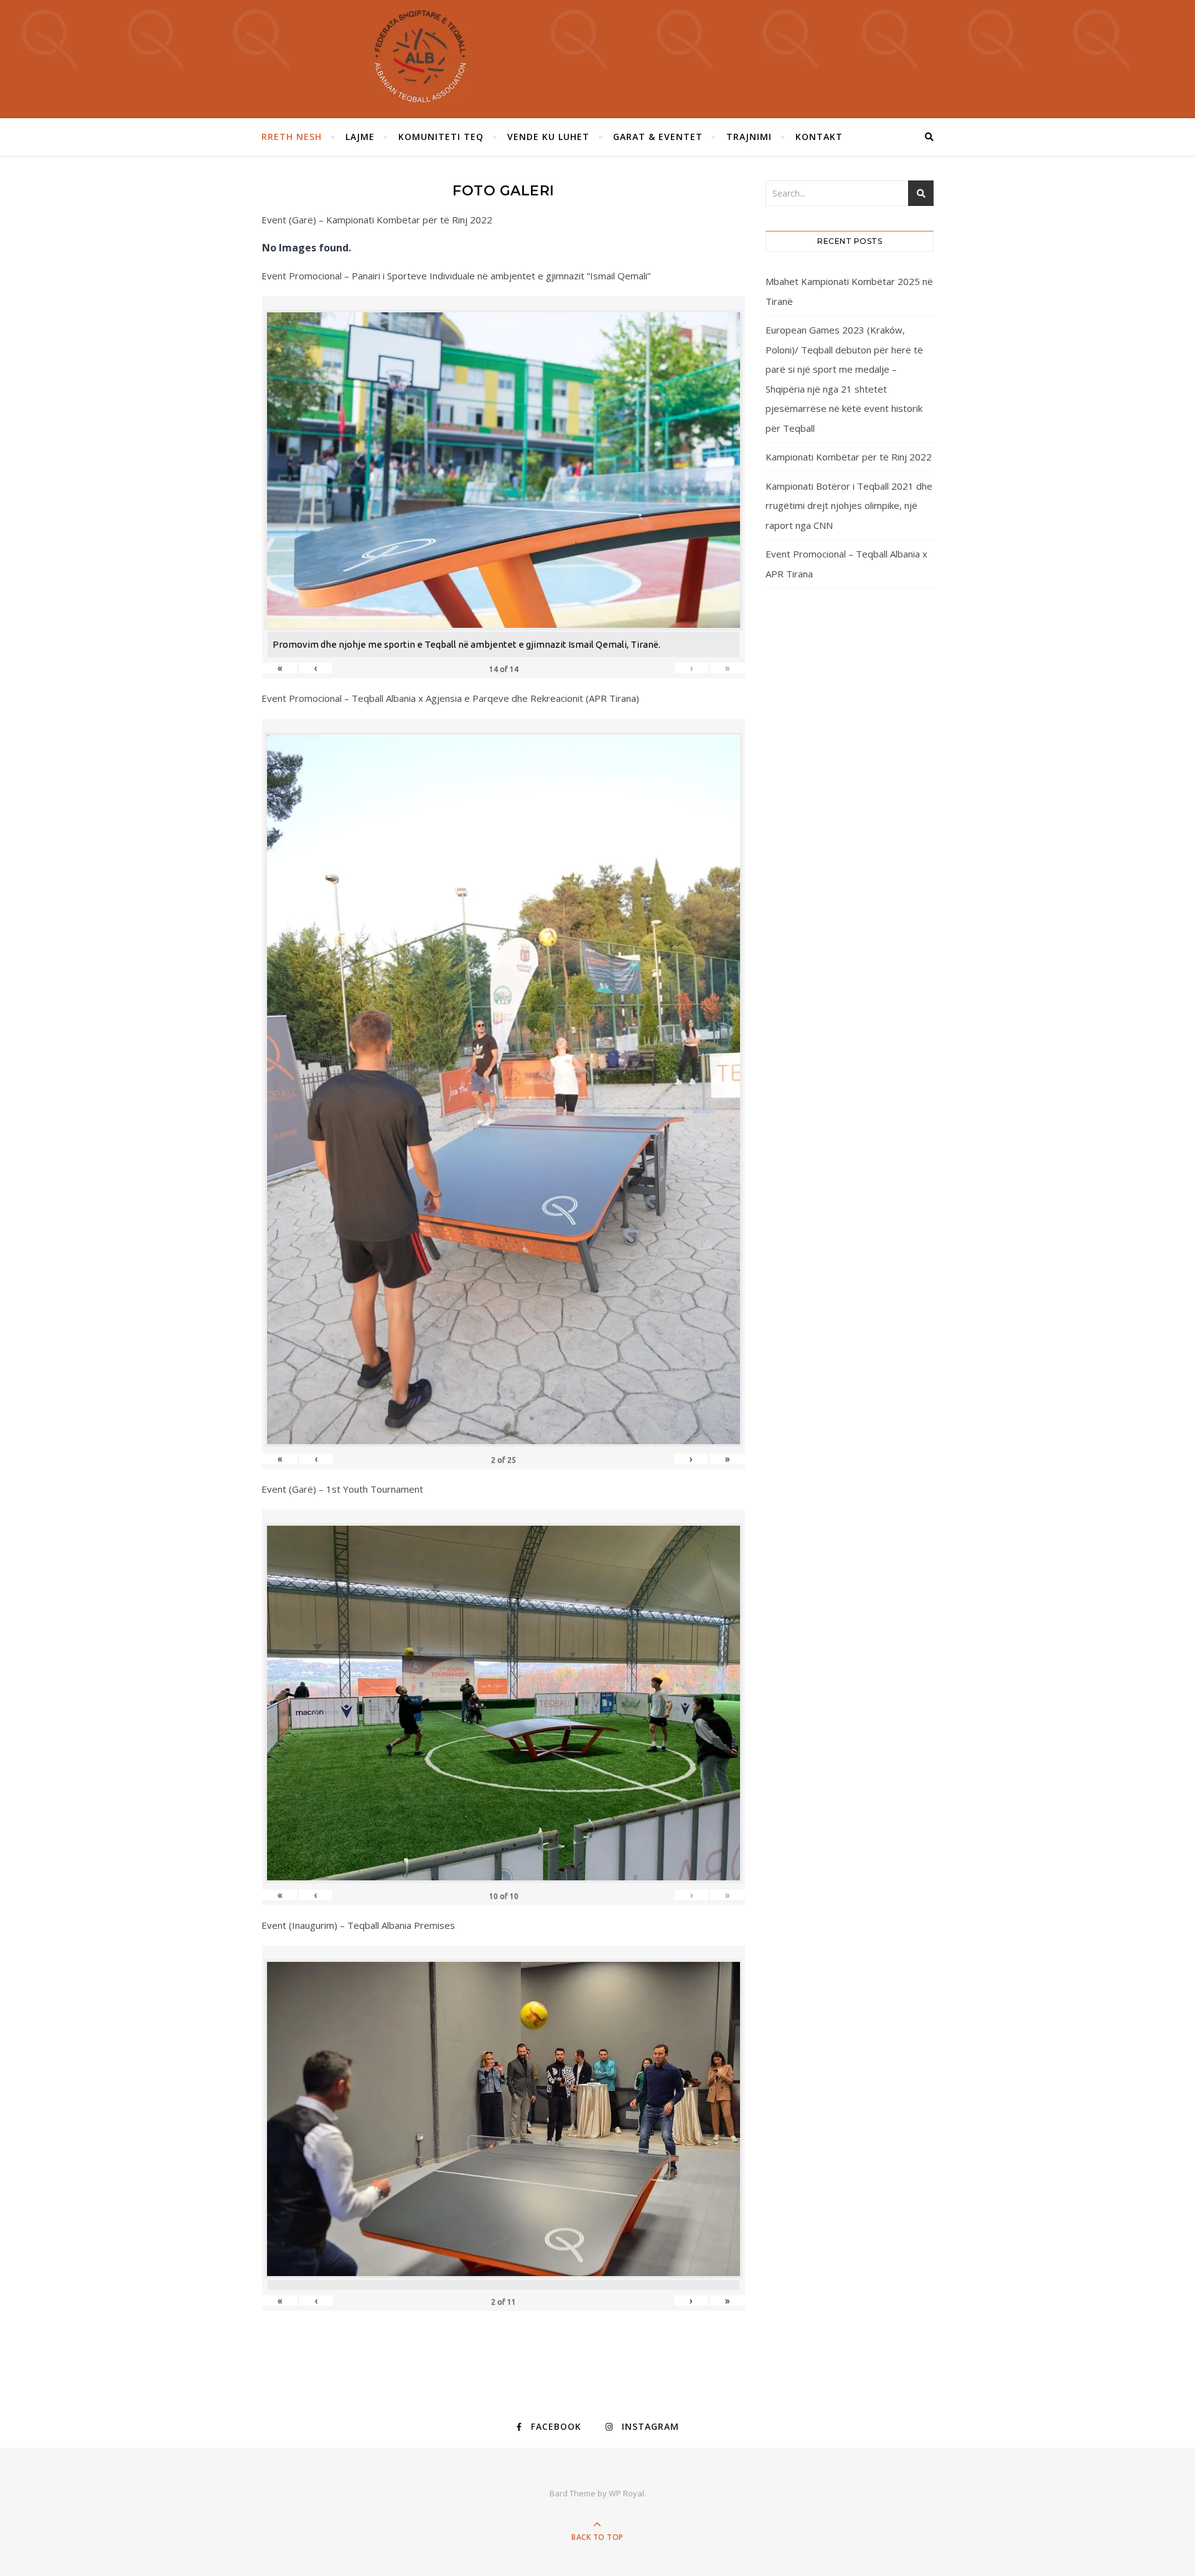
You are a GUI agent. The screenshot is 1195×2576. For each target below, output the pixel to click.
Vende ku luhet (548, 137)
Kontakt (819, 137)
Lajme (360, 137)
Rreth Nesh (292, 137)
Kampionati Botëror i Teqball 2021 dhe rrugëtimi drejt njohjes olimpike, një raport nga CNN (849, 506)
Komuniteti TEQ (441, 137)
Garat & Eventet (658, 137)
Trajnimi (749, 137)
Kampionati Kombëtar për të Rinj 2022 (849, 457)
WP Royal (626, 2493)
